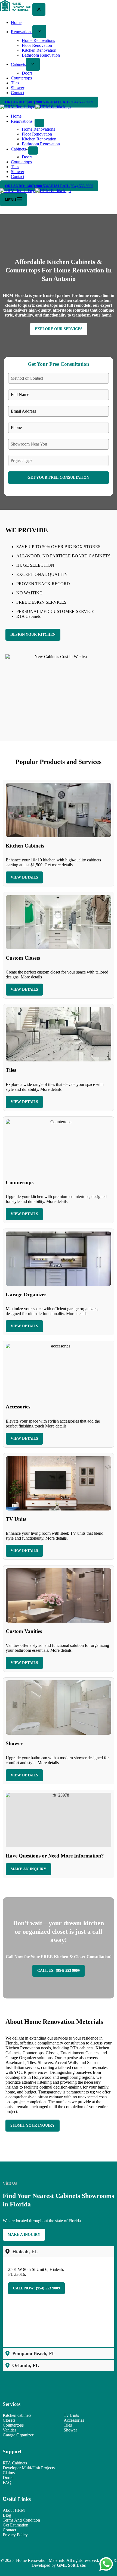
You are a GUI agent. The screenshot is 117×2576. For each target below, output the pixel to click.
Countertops (21, 162)
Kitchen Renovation (39, 139)
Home (16, 116)
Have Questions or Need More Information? (55, 1856)
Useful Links (17, 2499)
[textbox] (53, 378)
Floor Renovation (37, 134)
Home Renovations (38, 129)
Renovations (22, 121)
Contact (18, 176)
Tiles (15, 167)
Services (12, 2404)
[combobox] (59, 378)
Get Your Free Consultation (58, 478)
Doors (27, 157)
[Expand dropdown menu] (39, 123)
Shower (18, 172)
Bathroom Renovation (41, 144)
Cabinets (18, 149)
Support (12, 2451)
